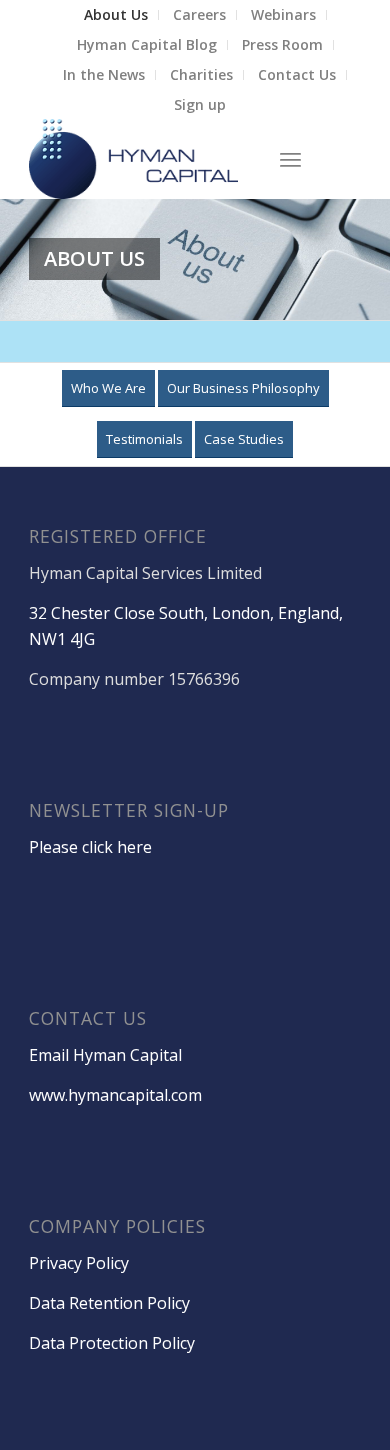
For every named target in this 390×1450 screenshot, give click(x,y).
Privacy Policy (79, 1263)
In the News (104, 74)
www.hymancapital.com (115, 1095)
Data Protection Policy (112, 1343)
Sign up (200, 104)
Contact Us (297, 74)
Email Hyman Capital (105, 1055)
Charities (201, 74)
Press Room (282, 44)
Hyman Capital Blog (147, 44)
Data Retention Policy (109, 1303)
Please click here (90, 847)
